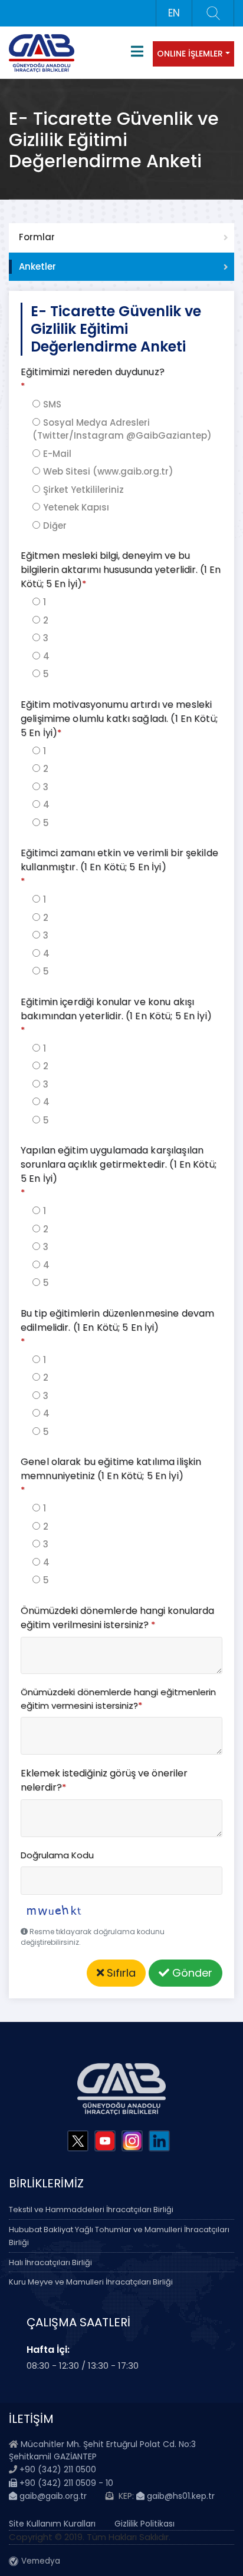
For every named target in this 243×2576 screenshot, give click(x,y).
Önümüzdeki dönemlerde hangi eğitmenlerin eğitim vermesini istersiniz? (118, 1699)
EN (174, 13)
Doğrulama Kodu (57, 1855)
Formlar (37, 237)
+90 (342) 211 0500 (58, 2469)
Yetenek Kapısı (76, 507)
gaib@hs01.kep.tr (180, 2496)
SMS (52, 404)
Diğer (55, 526)
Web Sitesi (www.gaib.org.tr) (108, 471)
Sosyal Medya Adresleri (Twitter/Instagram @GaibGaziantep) (122, 429)
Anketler (37, 266)
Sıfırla (120, 1973)
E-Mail (57, 454)
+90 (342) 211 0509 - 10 (65, 2483)
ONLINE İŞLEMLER (190, 54)
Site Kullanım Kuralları (52, 2524)
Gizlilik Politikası (145, 2524)
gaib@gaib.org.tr (52, 2496)
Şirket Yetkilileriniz (83, 490)
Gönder (191, 1973)
